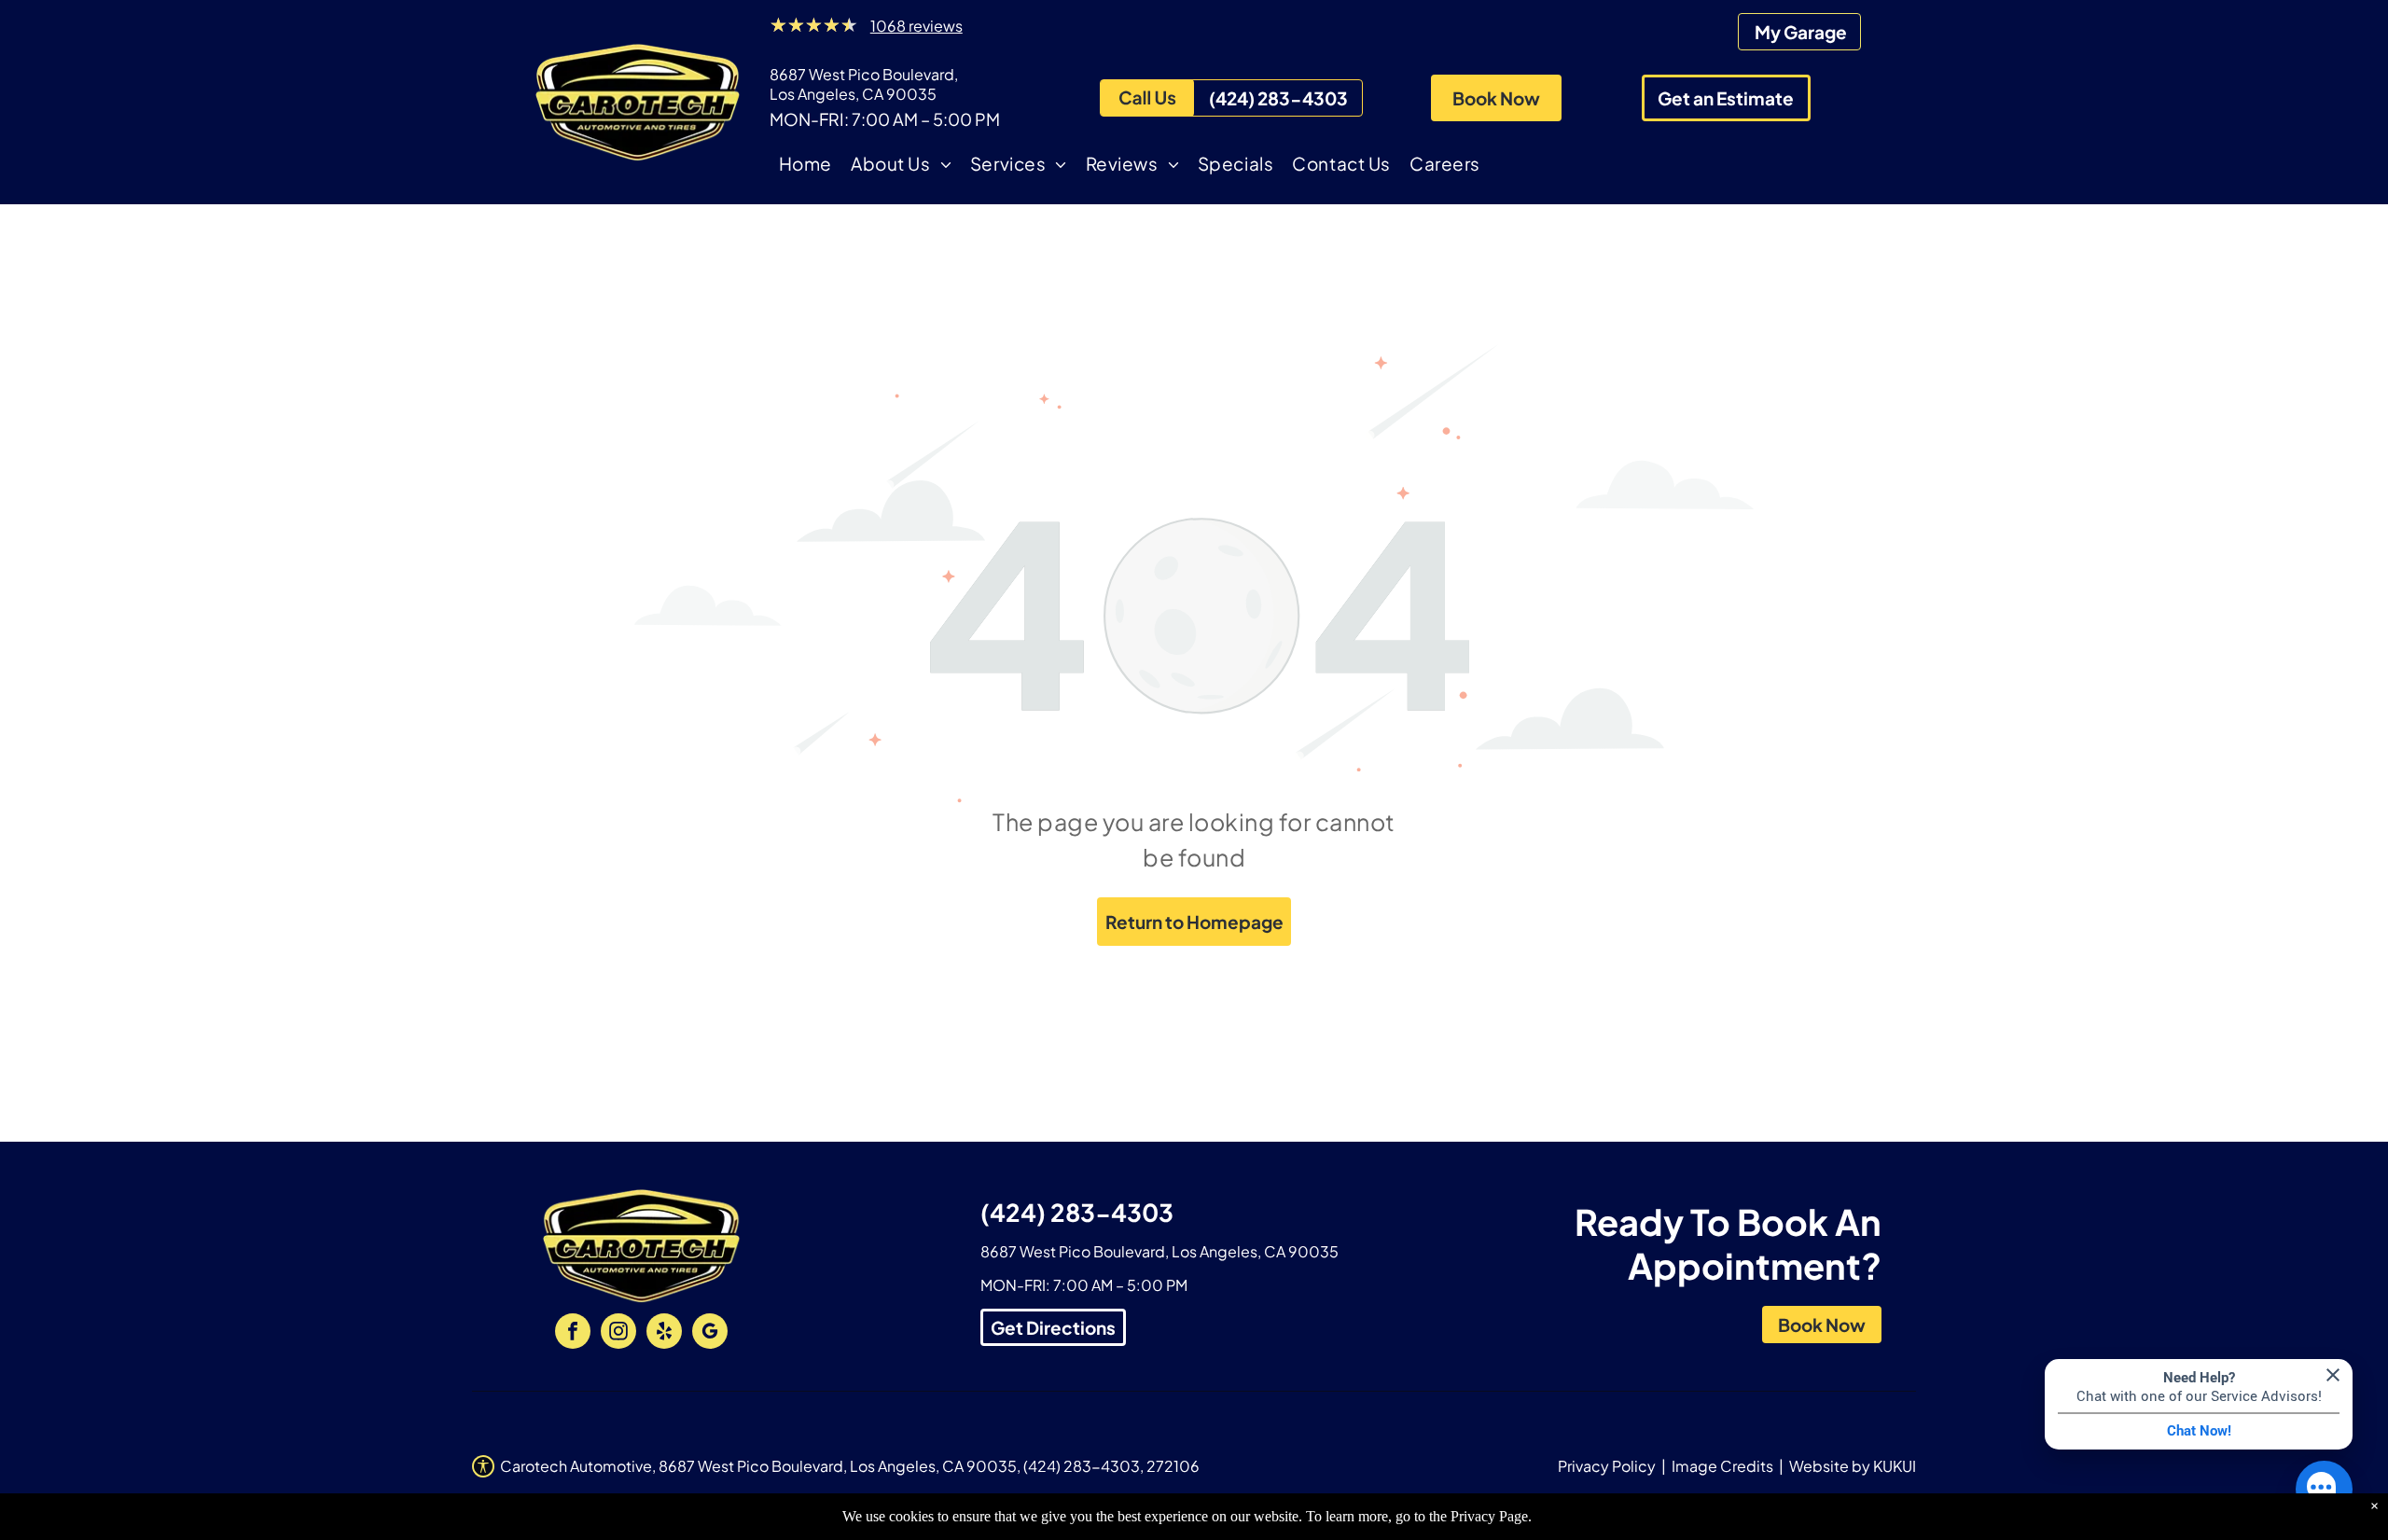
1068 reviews (916, 26)
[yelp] (664, 1333)
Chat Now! (2199, 1431)
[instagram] (618, 1333)
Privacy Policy (1607, 1466)
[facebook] (573, 1333)
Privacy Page (1489, 1516)
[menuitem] (805, 166)
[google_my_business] (710, 1333)
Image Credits (1722, 1466)
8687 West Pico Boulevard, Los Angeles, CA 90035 (864, 84)
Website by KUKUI (1853, 1466)
